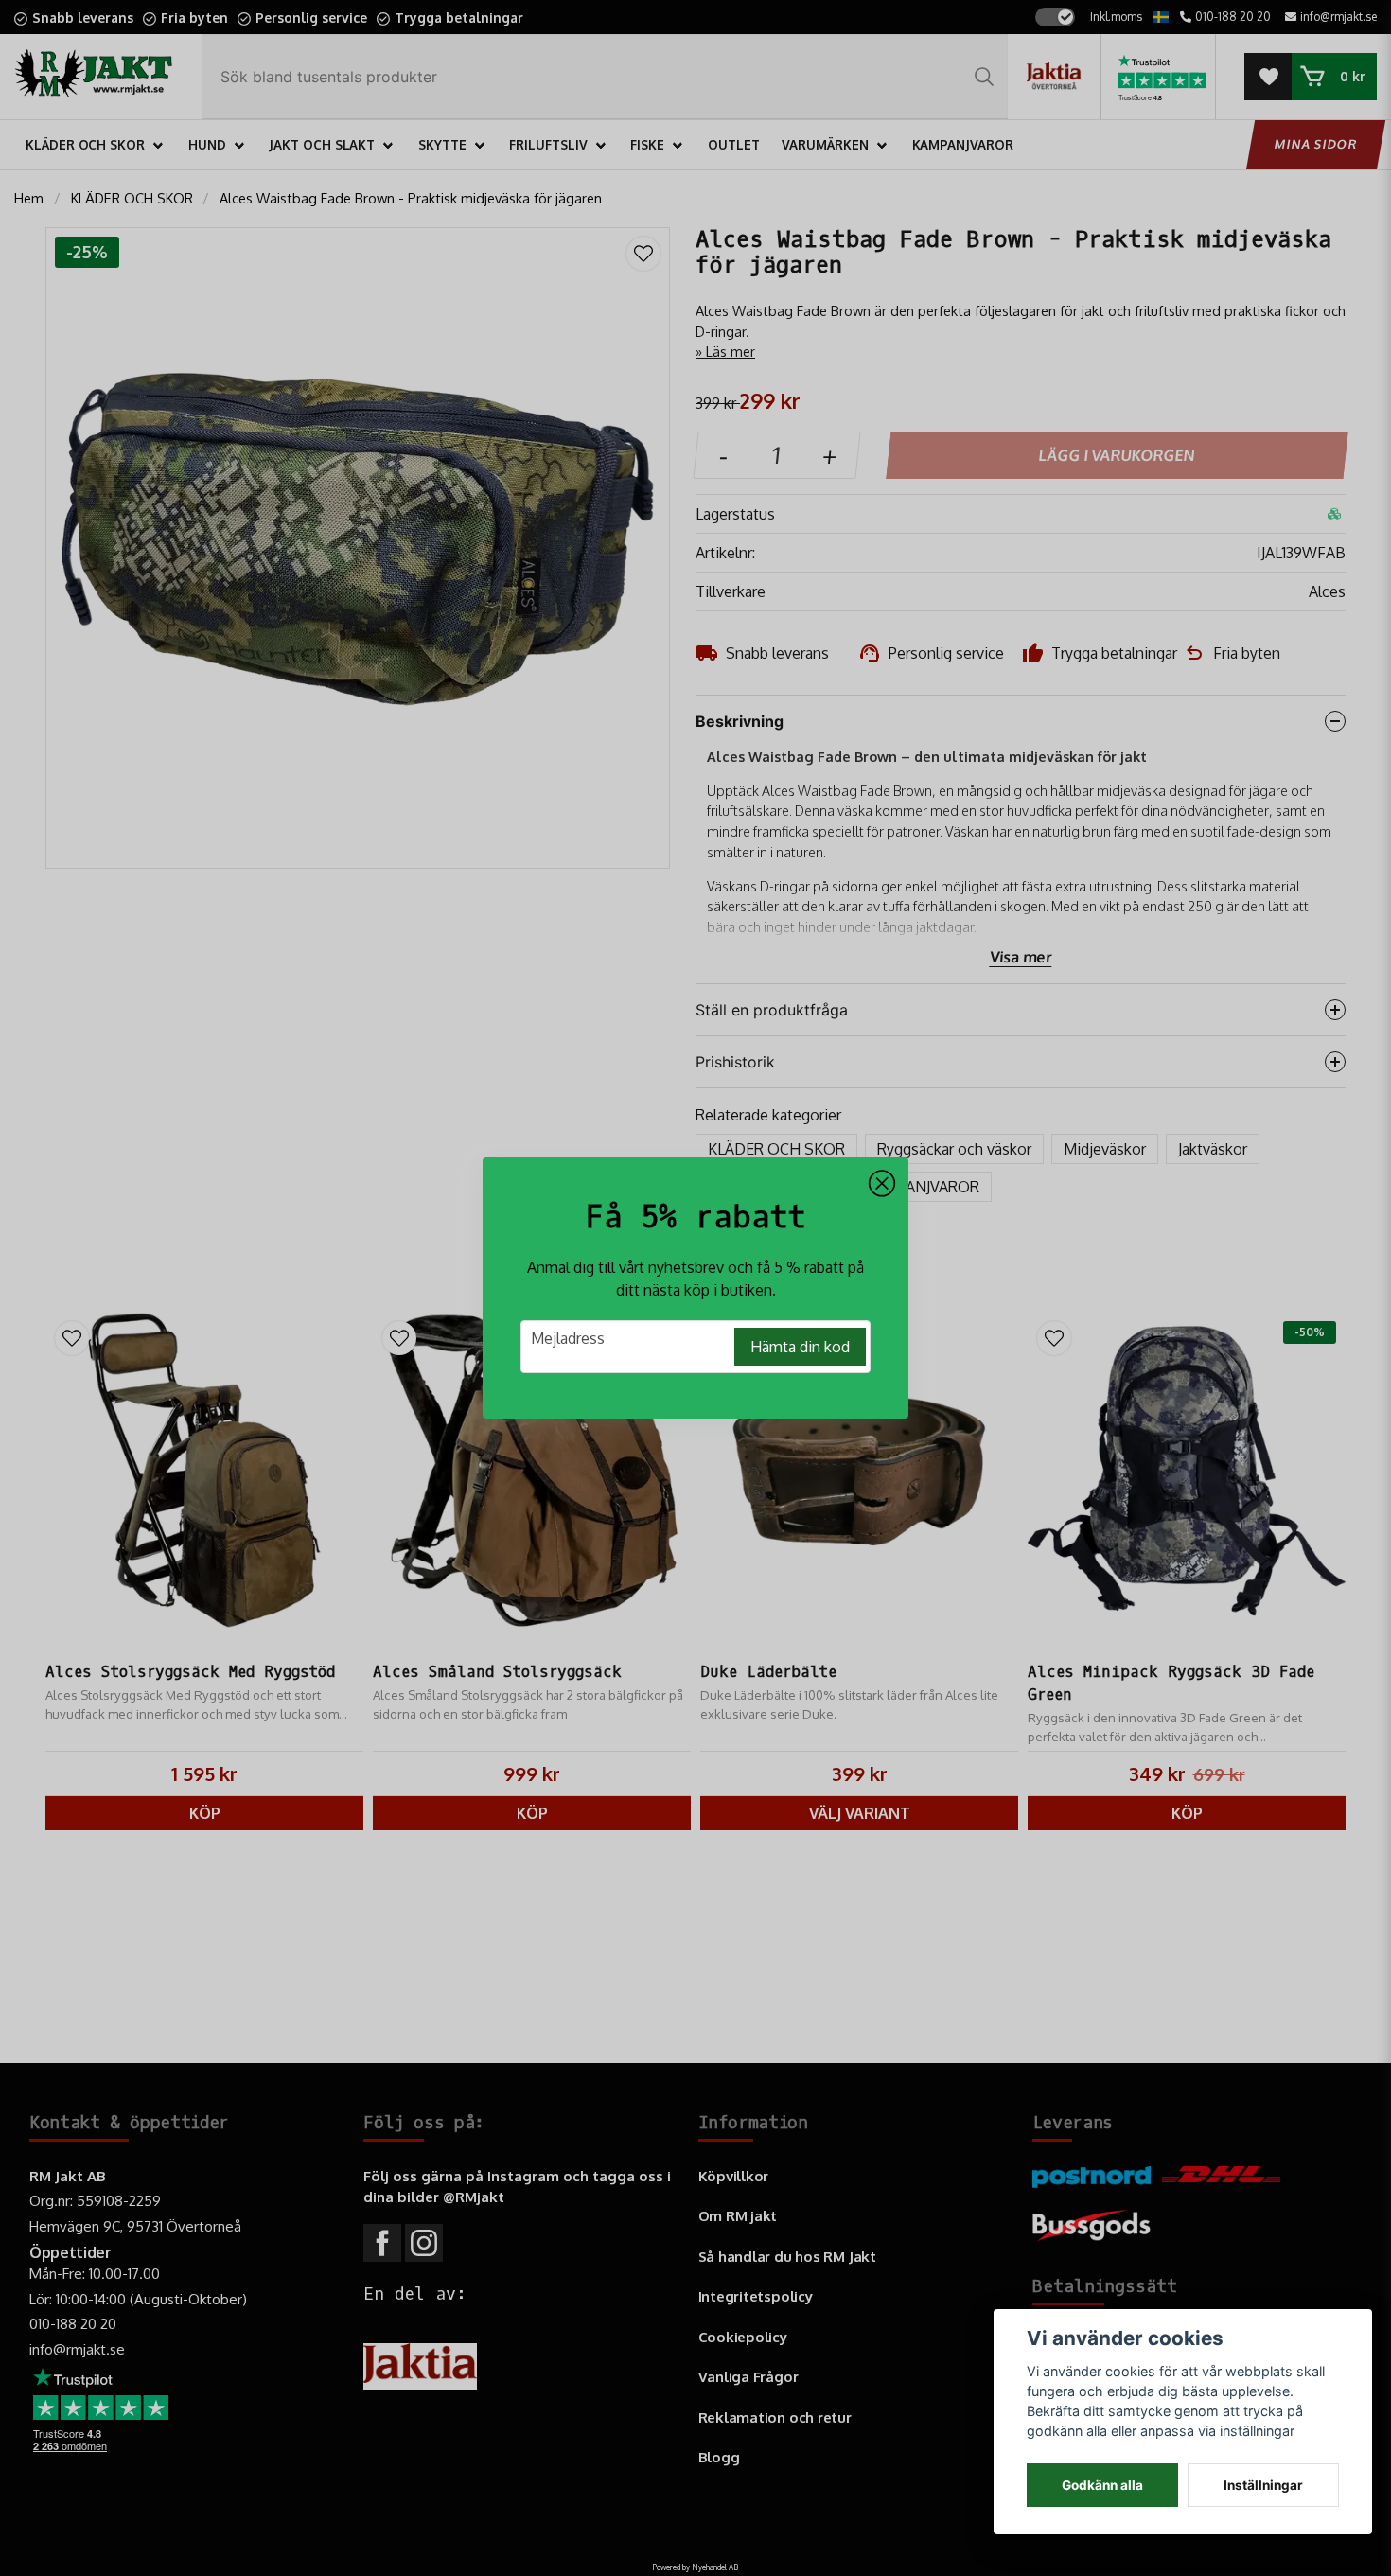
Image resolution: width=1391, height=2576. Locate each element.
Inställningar (1263, 2485)
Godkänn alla (1102, 2485)
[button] (882, 1184)
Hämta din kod (800, 1347)
